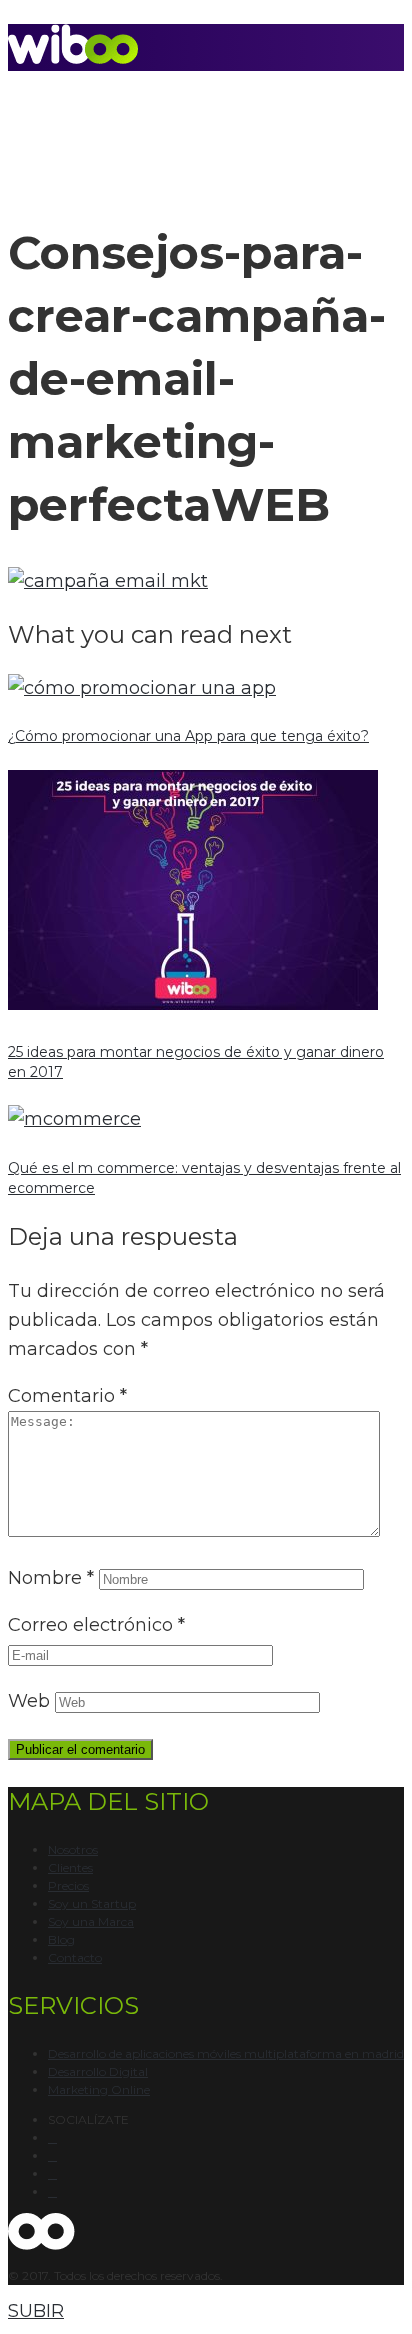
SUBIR (36, 2311)
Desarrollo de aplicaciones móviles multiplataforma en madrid (226, 2053)
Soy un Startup (92, 1903)
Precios (68, 1885)
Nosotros (73, 1849)
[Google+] (52, 2174)
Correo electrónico (96, 1625)
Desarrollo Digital (98, 2071)
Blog (61, 1939)
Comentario (67, 1396)
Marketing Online (99, 2089)
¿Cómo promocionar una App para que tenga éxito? (188, 736)
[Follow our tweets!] (52, 2156)
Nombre (51, 1578)
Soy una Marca (91, 1921)
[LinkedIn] (52, 2192)
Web (29, 1701)
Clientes (70, 1867)
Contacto (75, 1957)
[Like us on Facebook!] (52, 2138)
